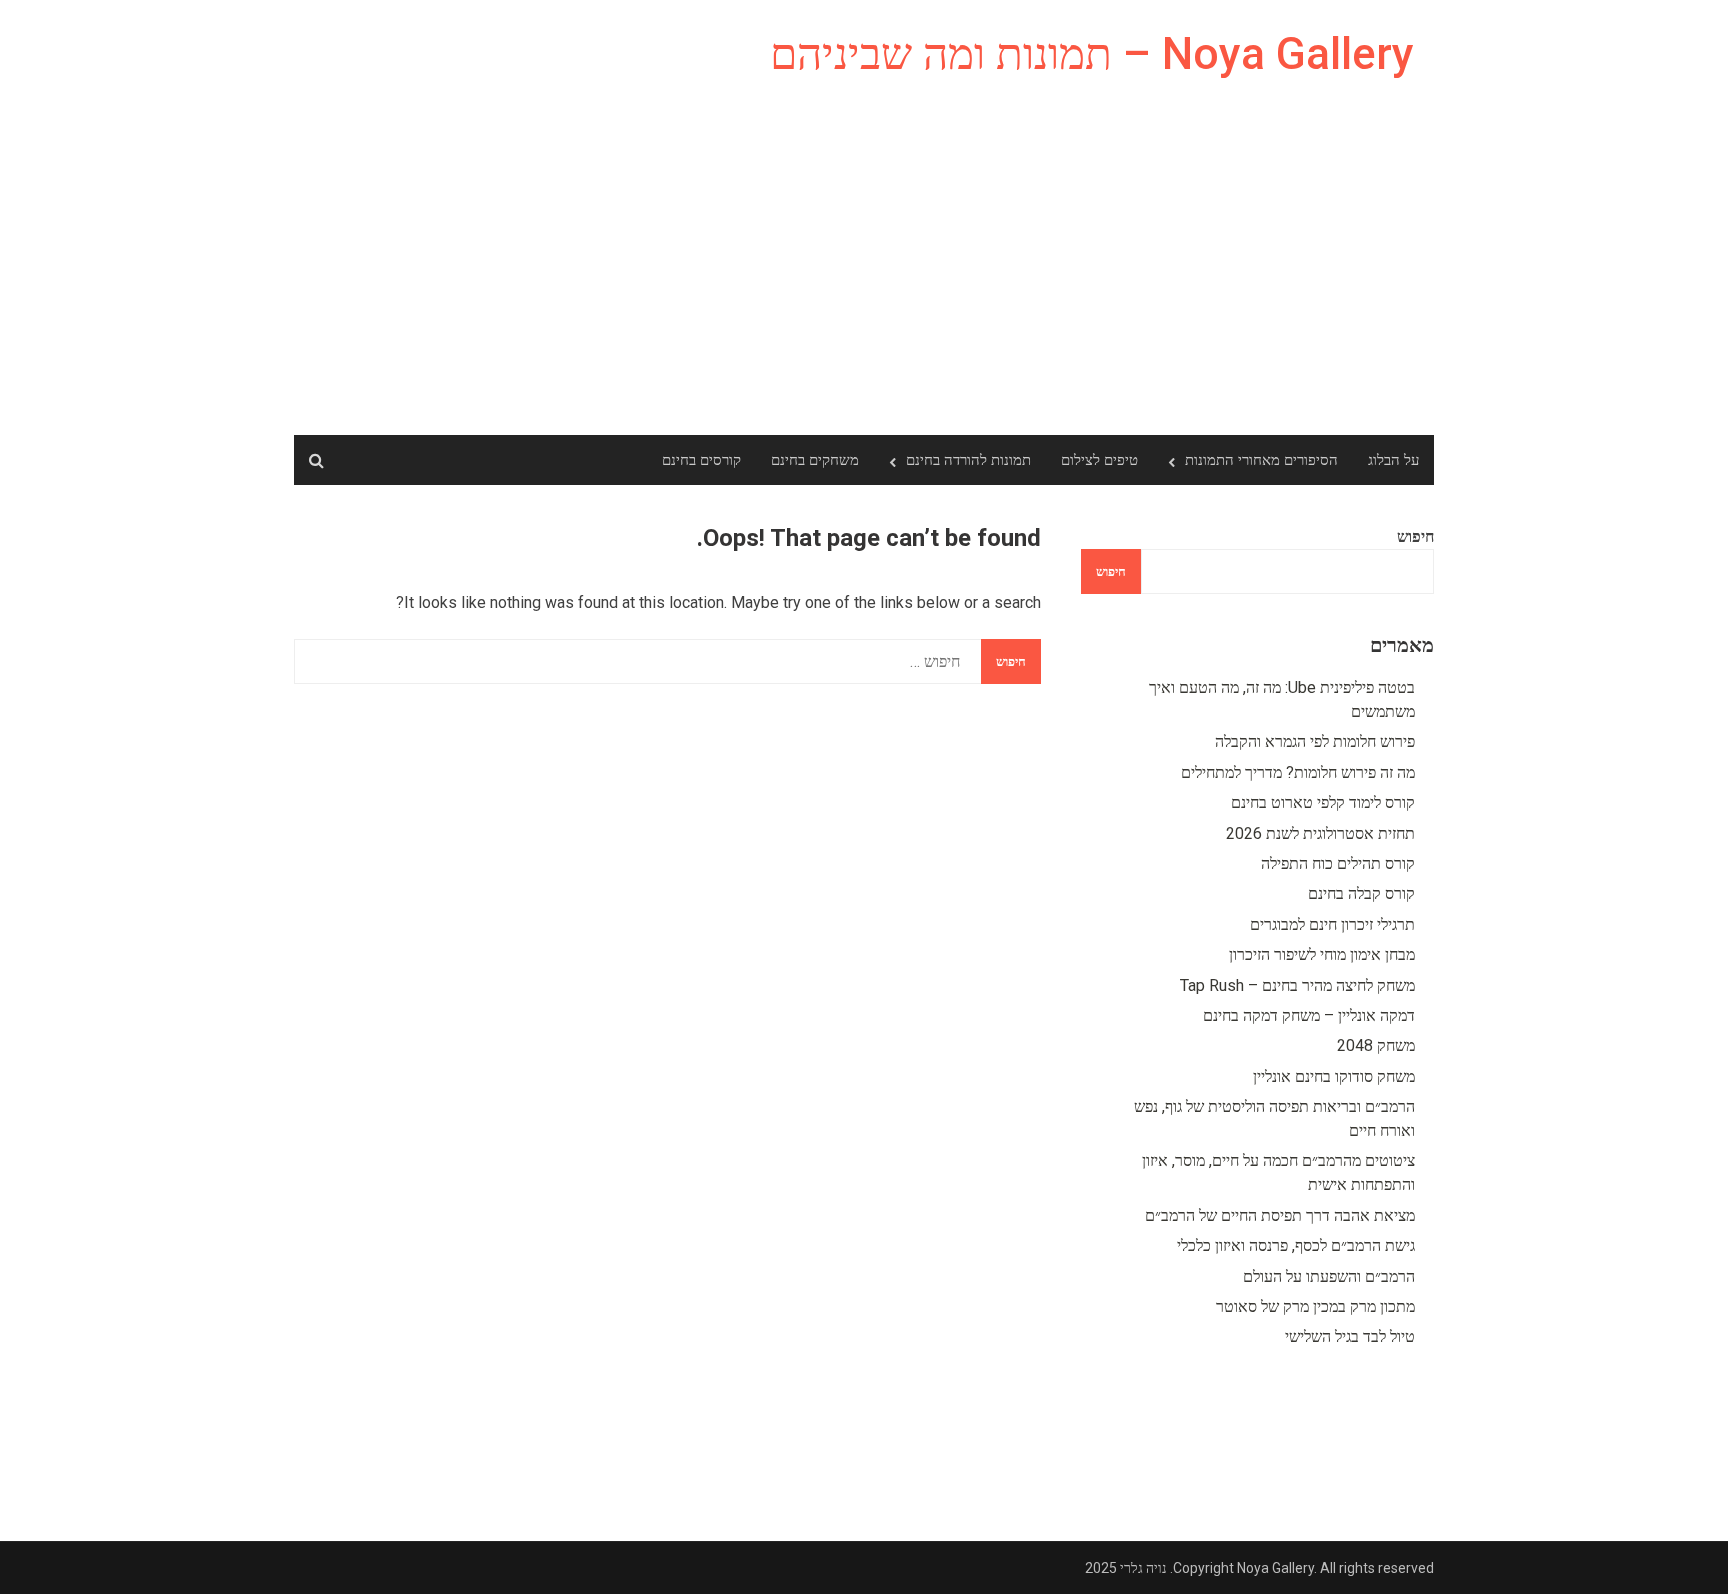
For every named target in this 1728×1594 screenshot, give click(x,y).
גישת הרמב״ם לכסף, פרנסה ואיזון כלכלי (1296, 1245)
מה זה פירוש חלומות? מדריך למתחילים (1298, 772)
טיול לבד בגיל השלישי (1350, 1336)
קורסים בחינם (701, 460)
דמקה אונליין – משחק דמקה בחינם (1309, 1015)
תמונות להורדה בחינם (968, 460)
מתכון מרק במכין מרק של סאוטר (1315, 1306)
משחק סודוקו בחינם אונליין (1334, 1076)
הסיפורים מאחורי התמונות (1261, 460)
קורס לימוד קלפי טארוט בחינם (1323, 802)
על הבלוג (1393, 460)
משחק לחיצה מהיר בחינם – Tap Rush (1297, 985)
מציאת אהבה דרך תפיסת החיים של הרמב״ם (1280, 1215)
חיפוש (1415, 536)
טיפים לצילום (1099, 460)
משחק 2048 (1376, 1045)
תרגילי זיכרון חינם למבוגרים (1332, 924)
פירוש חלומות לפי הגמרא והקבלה (1315, 741)
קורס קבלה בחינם (1361, 893)
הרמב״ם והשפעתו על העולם (1329, 1276)
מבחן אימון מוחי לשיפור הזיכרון (1322, 954)
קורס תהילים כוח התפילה (1338, 863)
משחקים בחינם (815, 460)
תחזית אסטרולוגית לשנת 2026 (1320, 833)
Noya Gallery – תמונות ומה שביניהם (1092, 54)
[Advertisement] (864, 285)
